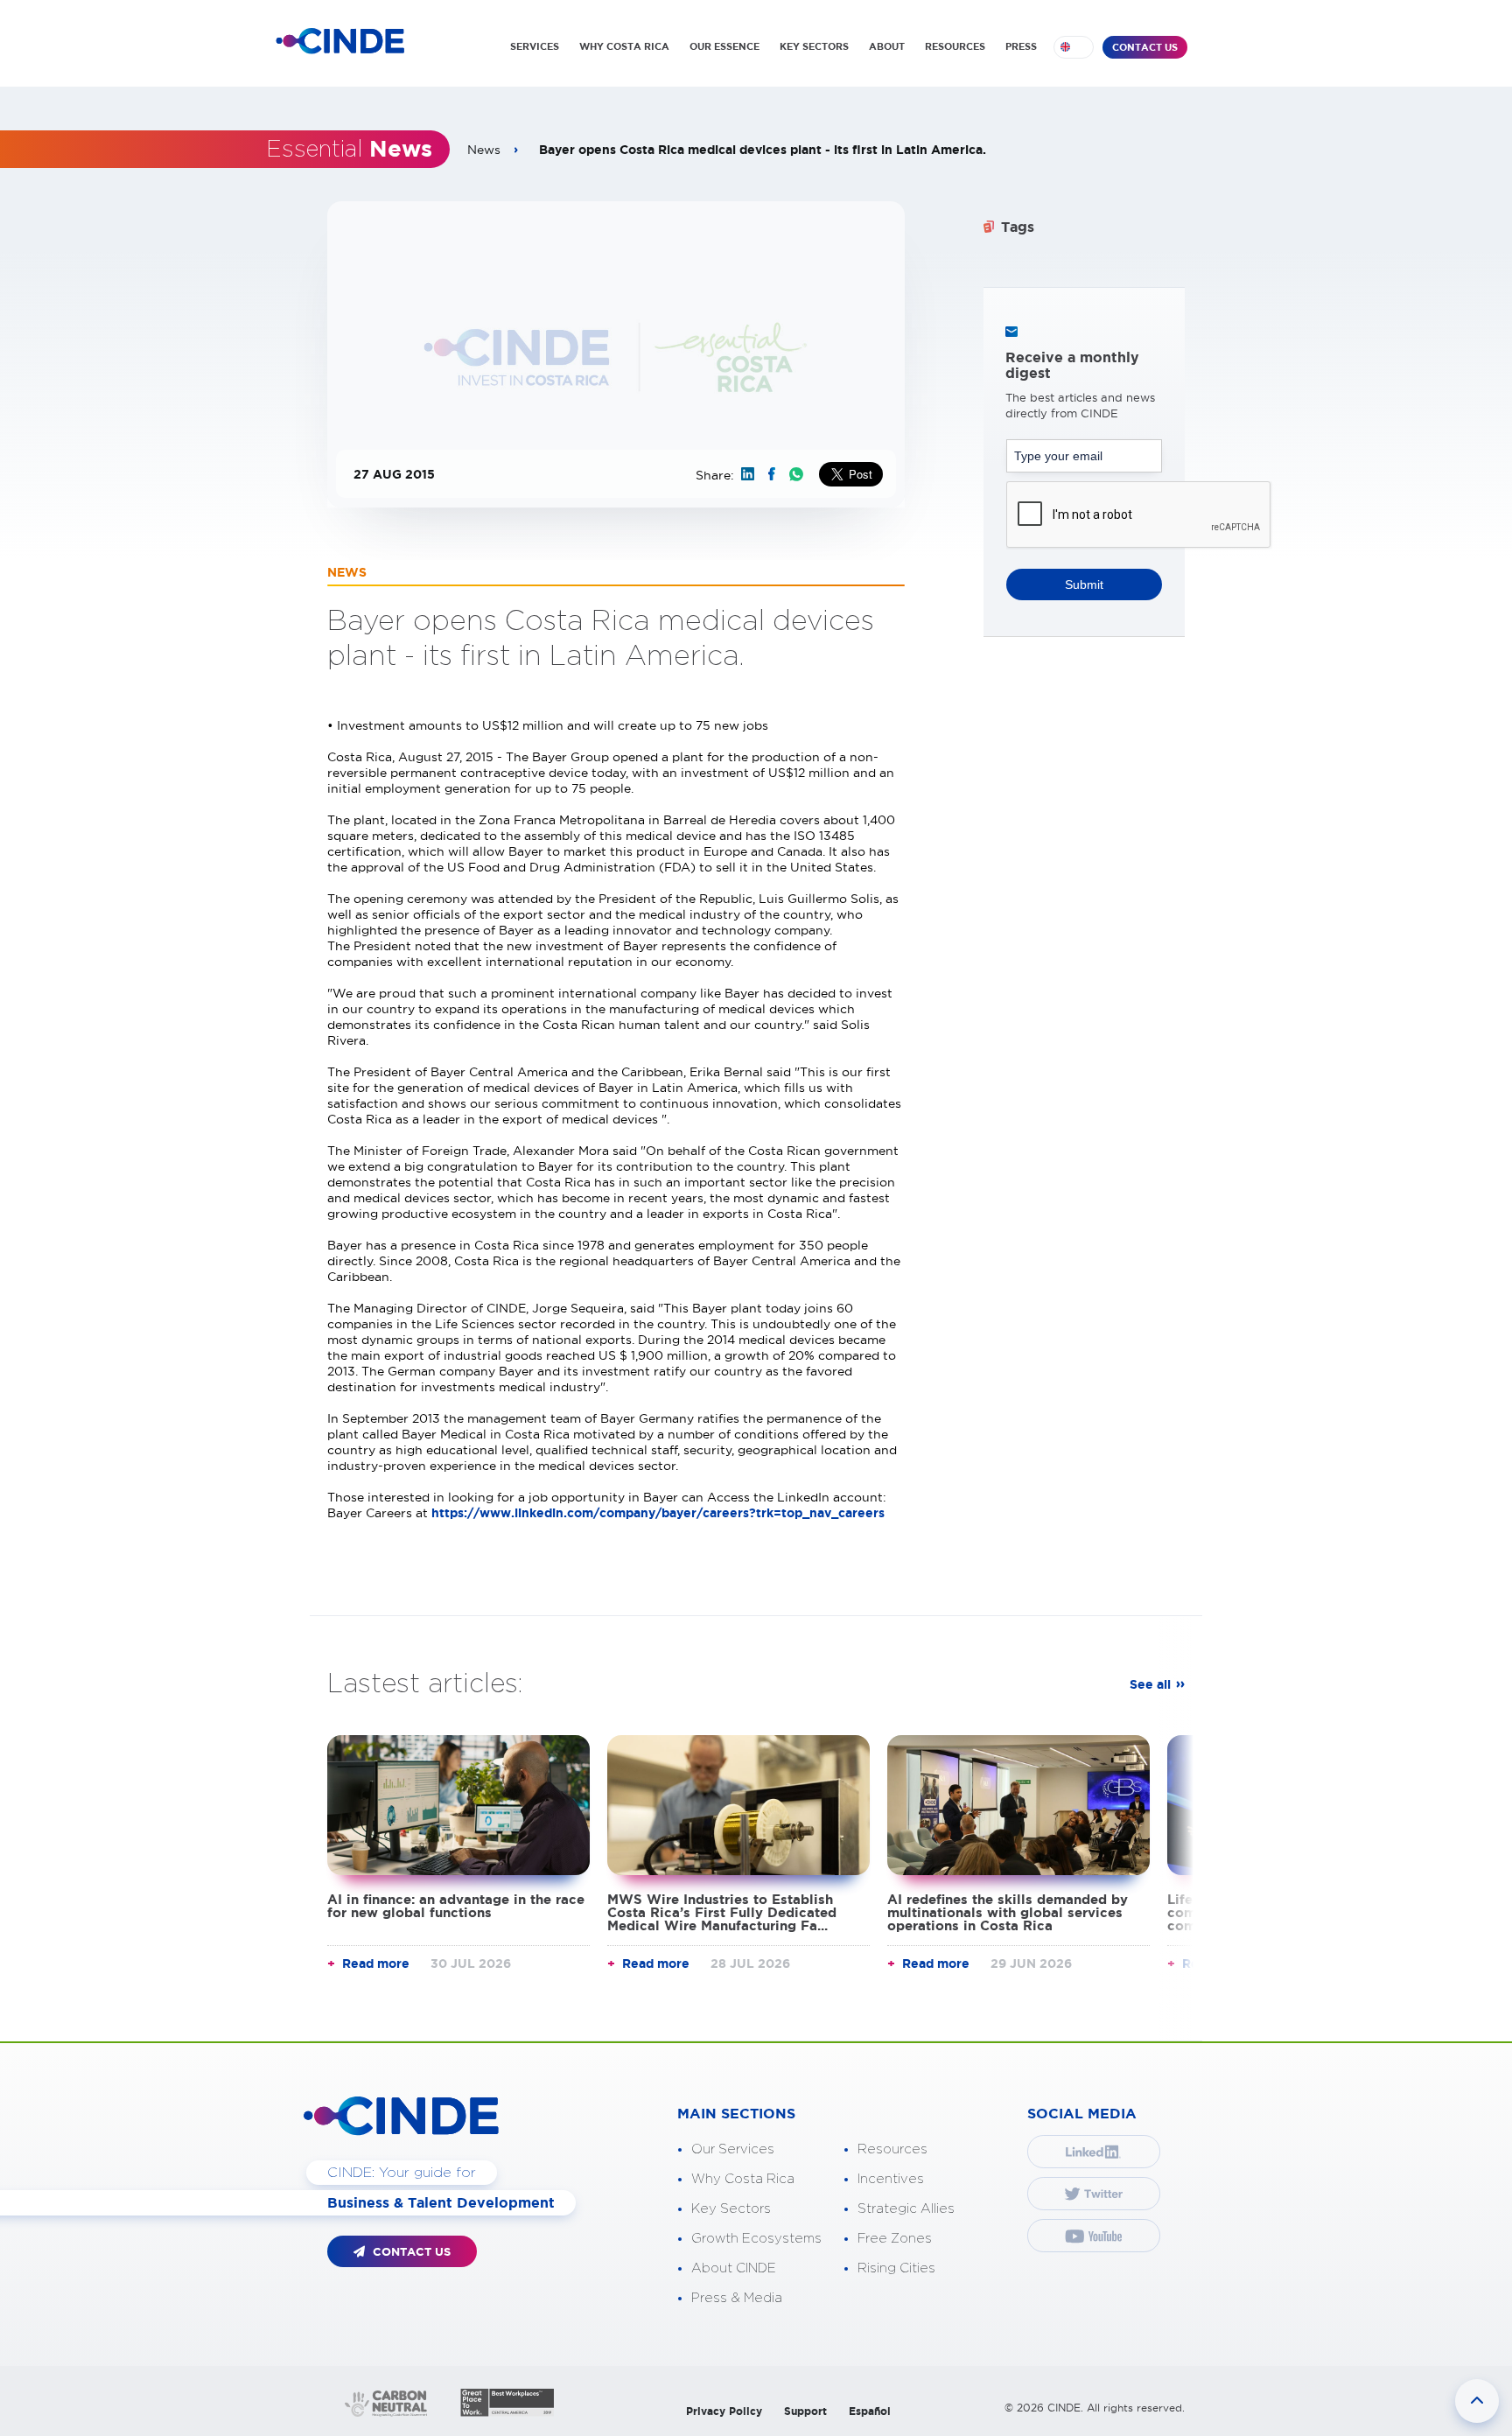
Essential (349, 150)
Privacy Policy (724, 2411)
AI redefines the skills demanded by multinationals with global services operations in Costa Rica (1008, 1912)
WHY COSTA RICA (624, 46)
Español (870, 2411)
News (484, 150)
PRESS (1021, 46)
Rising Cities (896, 2268)
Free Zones (895, 2239)
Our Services (733, 2149)
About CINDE (734, 2268)
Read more (376, 1963)
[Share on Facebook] (772, 474)
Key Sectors (731, 2209)
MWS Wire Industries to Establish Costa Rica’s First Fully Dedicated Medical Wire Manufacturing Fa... (722, 1912)
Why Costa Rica (743, 2179)
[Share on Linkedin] (748, 474)
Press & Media (737, 2298)
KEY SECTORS (814, 46)
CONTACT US (1145, 47)
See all (1150, 1684)
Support (805, 2411)
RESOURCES (955, 46)
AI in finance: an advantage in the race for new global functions (456, 1906)
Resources (892, 2149)
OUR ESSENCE (724, 46)
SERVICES (535, 46)
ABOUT (887, 46)
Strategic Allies (906, 2209)
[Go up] (1477, 2401)
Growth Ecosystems (756, 2239)
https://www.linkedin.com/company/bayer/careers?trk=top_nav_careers (658, 1513)
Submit (1084, 584)
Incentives (891, 2179)
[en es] (1074, 47)
